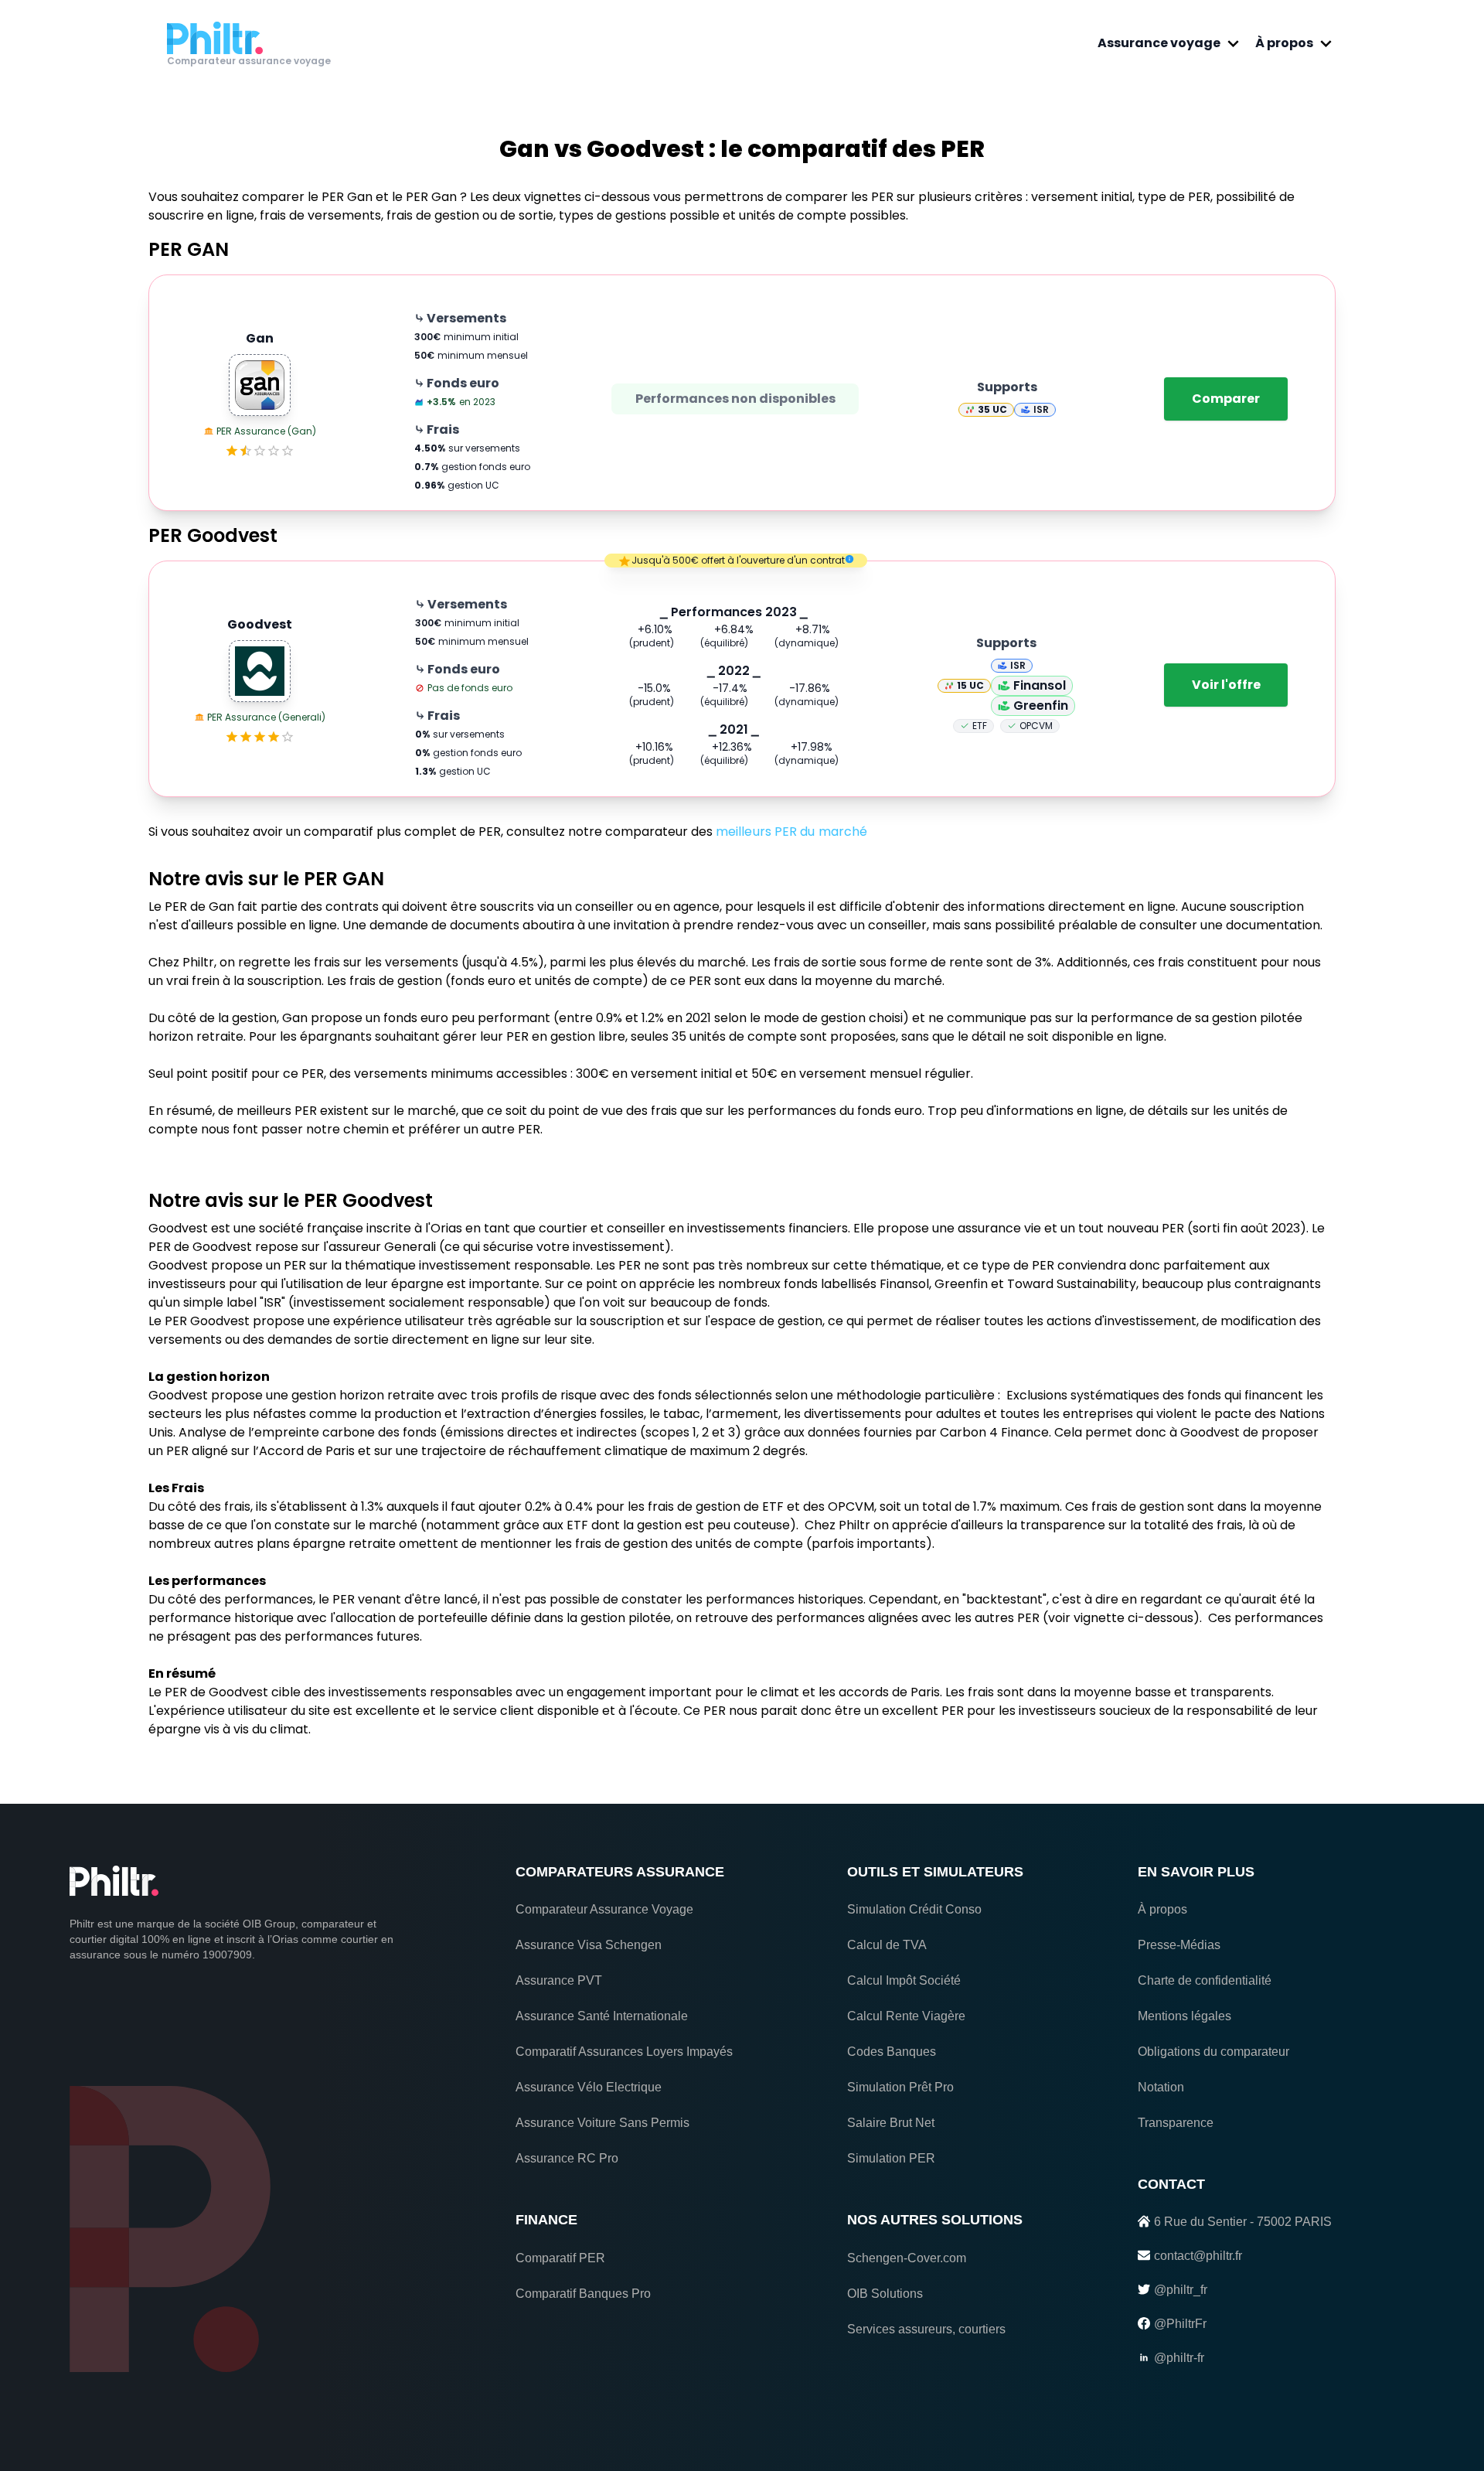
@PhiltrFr (1180, 2324)
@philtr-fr (1179, 2358)
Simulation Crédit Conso (914, 1909)
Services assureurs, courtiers (926, 2329)
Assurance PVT (559, 1980)
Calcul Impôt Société (904, 1980)
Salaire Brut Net (891, 2123)
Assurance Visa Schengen (589, 1945)
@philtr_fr (1181, 2290)
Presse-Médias (1179, 1945)
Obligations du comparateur (1213, 2052)
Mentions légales (1184, 2016)
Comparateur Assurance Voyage (604, 1909)
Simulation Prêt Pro (900, 2087)
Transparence (1176, 2123)
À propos (1284, 43)
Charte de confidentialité (1205, 1980)
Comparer (1226, 399)
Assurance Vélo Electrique (589, 2087)
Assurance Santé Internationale (602, 2016)
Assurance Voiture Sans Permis (602, 2123)
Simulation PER (891, 2158)
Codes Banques (892, 2052)
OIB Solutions (885, 2294)
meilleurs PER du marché (791, 832)
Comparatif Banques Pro (583, 2294)
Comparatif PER (560, 2258)
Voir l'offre (1226, 685)
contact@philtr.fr (1198, 2256)
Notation (1161, 2087)
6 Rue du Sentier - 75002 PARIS (1243, 2222)
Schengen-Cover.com (907, 2258)
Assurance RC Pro (567, 2158)
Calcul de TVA (887, 1945)
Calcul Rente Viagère (906, 2016)
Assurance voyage (1159, 43)
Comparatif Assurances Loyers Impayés (624, 2052)
